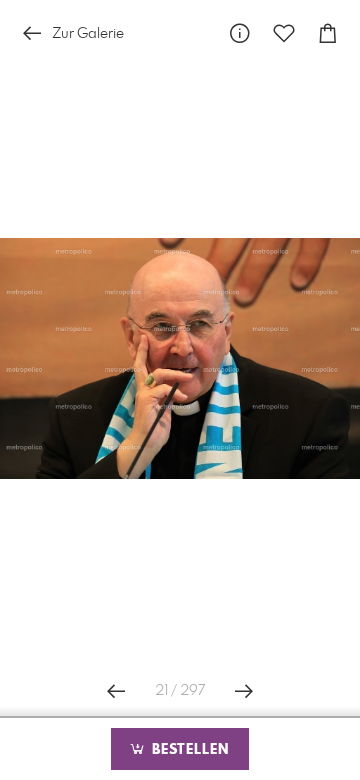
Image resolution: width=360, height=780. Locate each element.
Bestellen (188, 750)
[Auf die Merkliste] (284, 33)
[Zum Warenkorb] (328, 33)
